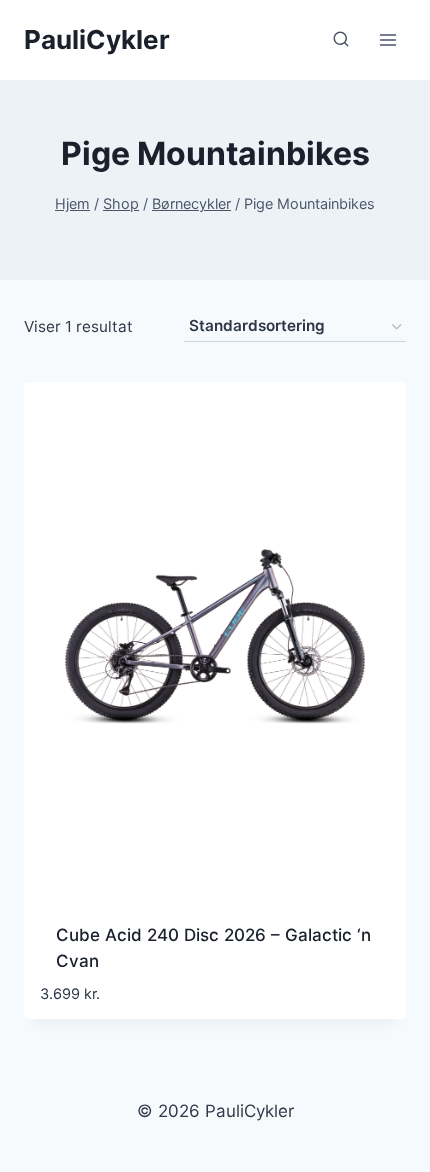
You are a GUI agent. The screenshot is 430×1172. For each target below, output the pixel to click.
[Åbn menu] (387, 39)
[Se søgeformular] (341, 40)
